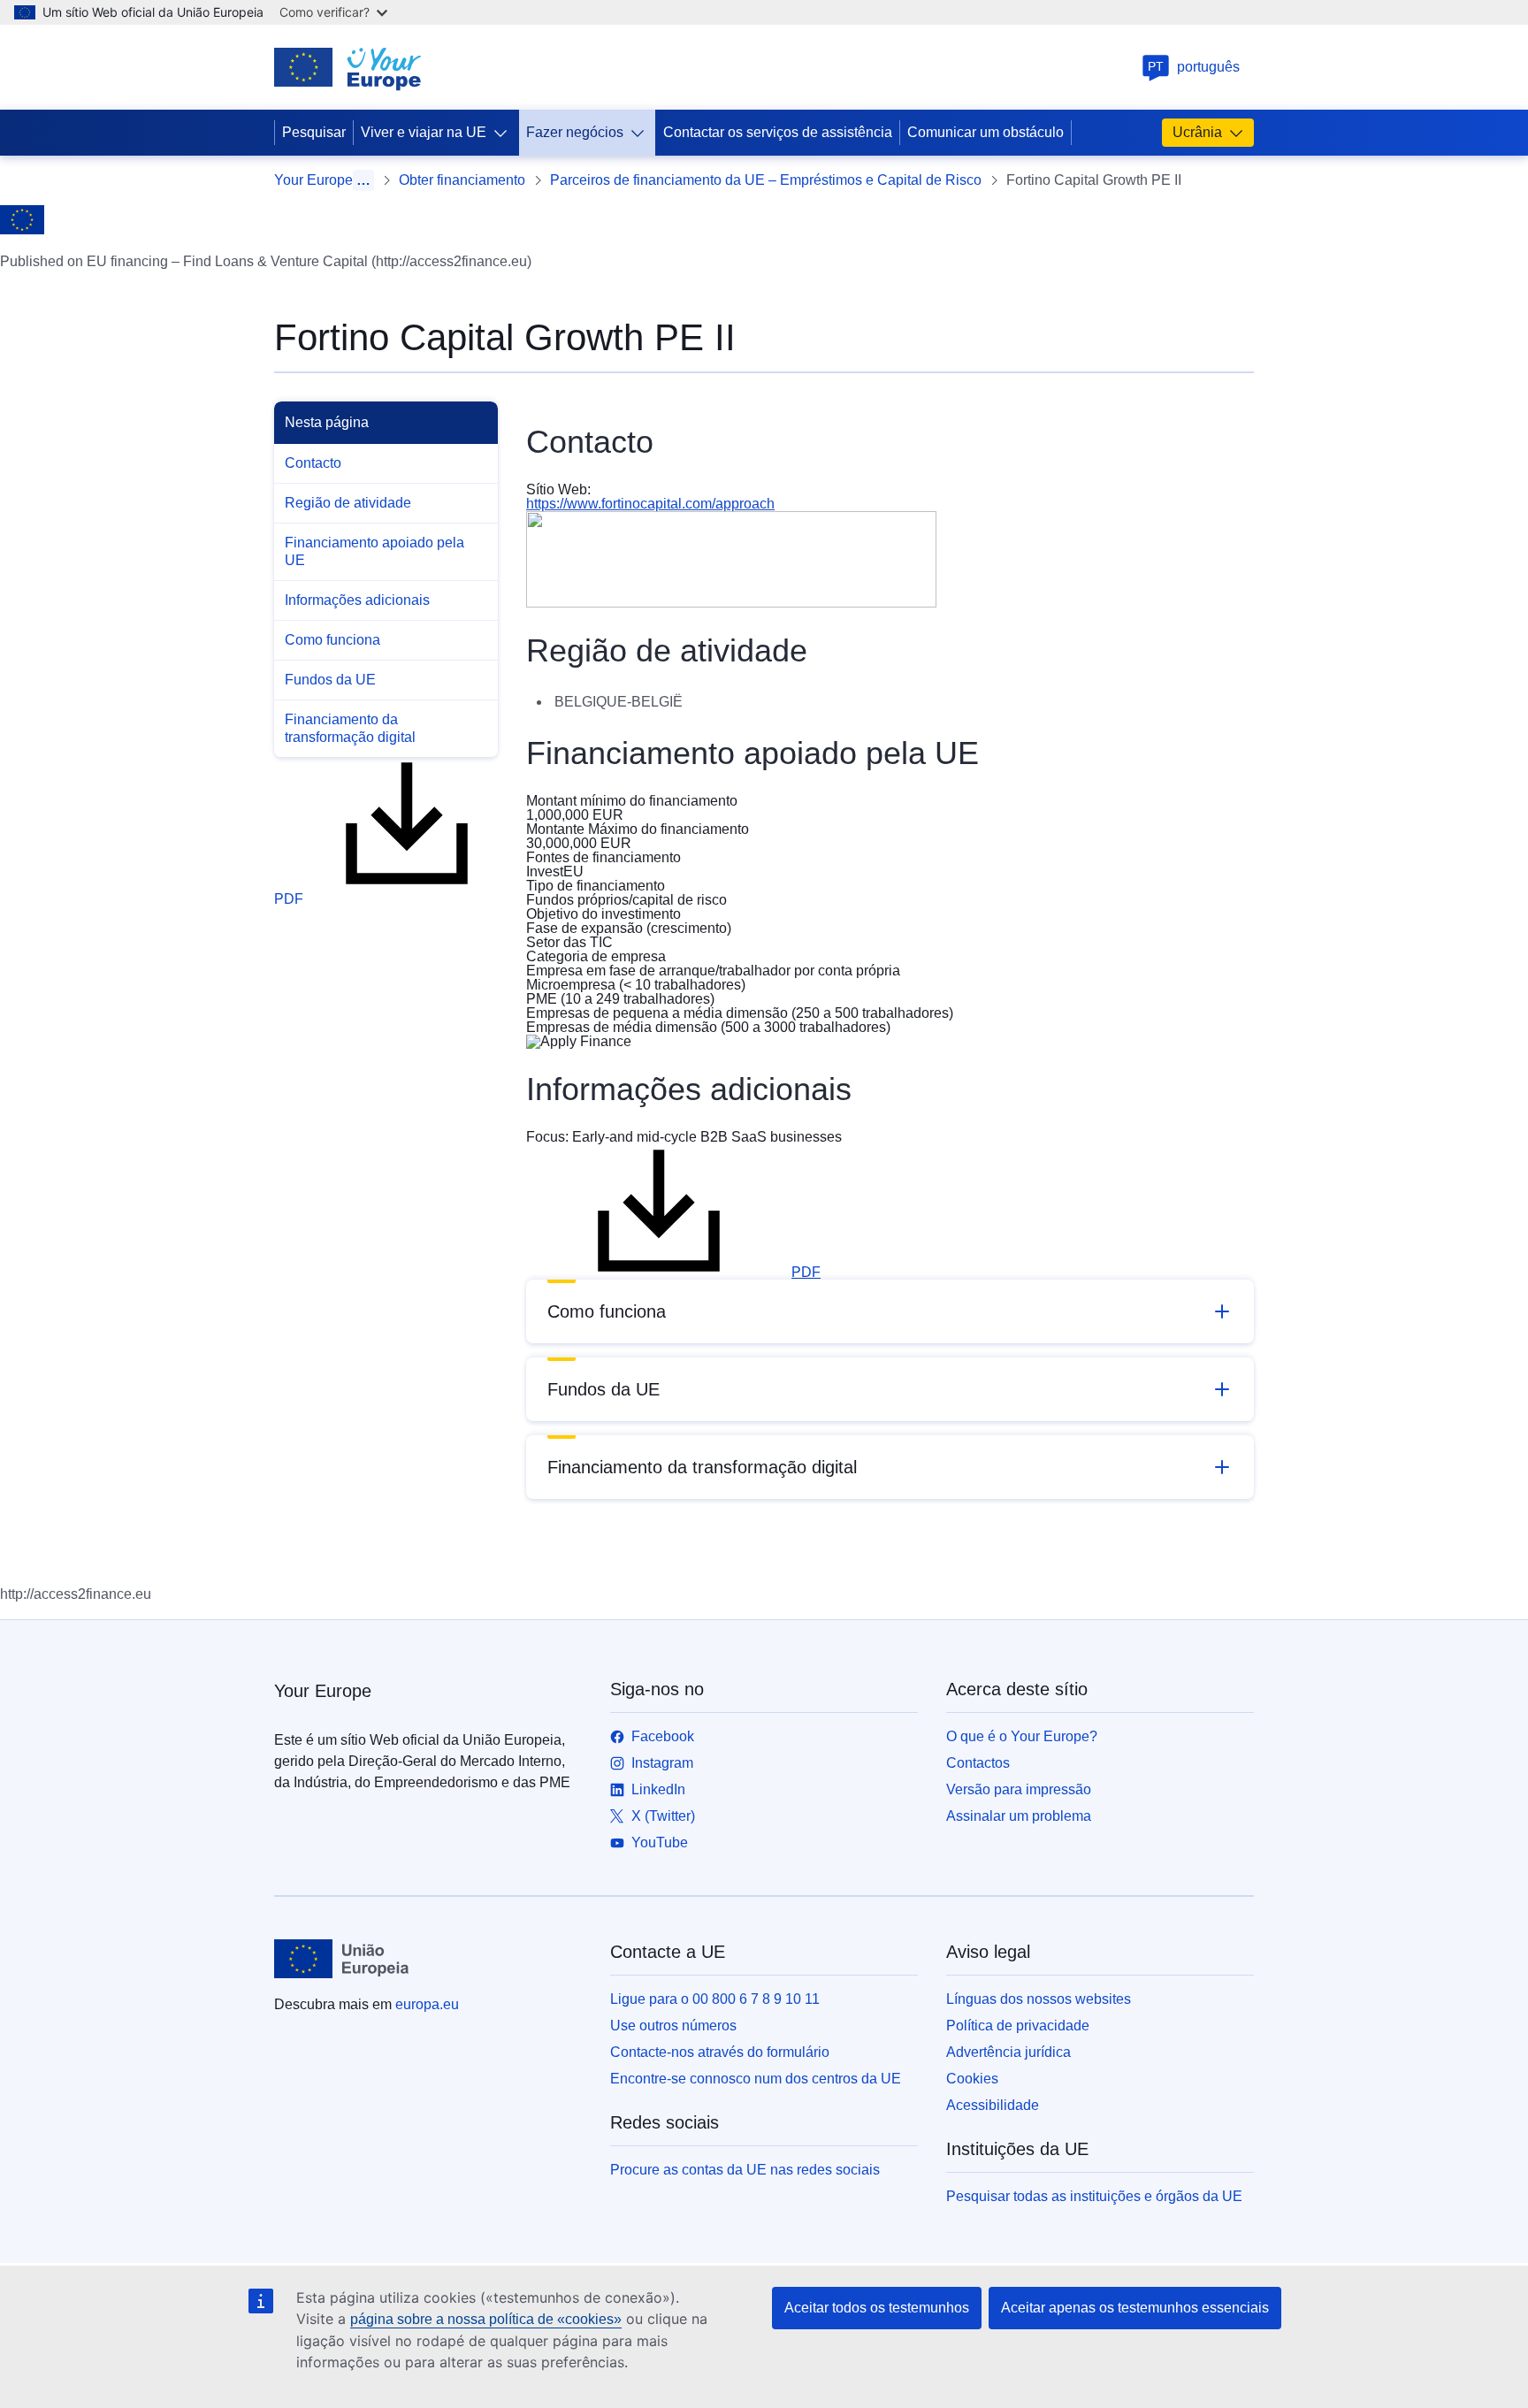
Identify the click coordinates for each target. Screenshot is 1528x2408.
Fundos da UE (330, 680)
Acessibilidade (993, 2105)
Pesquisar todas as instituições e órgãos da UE (1094, 2196)
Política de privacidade (1018, 2026)
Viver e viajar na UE (424, 132)
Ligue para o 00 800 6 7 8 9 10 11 (715, 1999)
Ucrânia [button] (1197, 132)
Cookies (972, 2079)
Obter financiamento (462, 180)
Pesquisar (314, 132)
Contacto (313, 463)
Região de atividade (348, 503)
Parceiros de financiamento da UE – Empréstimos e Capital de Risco (766, 180)
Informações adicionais (357, 600)
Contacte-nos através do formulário (720, 2052)
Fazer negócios (575, 132)
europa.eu (427, 2004)
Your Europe (313, 180)
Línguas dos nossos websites (1039, 1999)
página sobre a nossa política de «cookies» (486, 2319)
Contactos (978, 1763)
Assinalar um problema (1019, 1816)
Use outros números (673, 2026)
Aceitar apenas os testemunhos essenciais (1135, 2308)
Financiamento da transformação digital (350, 728)
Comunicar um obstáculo (986, 132)
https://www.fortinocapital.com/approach (650, 504)
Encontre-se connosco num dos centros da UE (756, 2079)
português (1194, 67)
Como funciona (332, 640)
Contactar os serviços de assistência (778, 132)
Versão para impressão (1019, 1789)
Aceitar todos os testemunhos (877, 2308)
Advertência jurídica (1008, 2052)
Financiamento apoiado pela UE (374, 551)
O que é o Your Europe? (1022, 1736)
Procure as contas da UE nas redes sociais (745, 2170)
